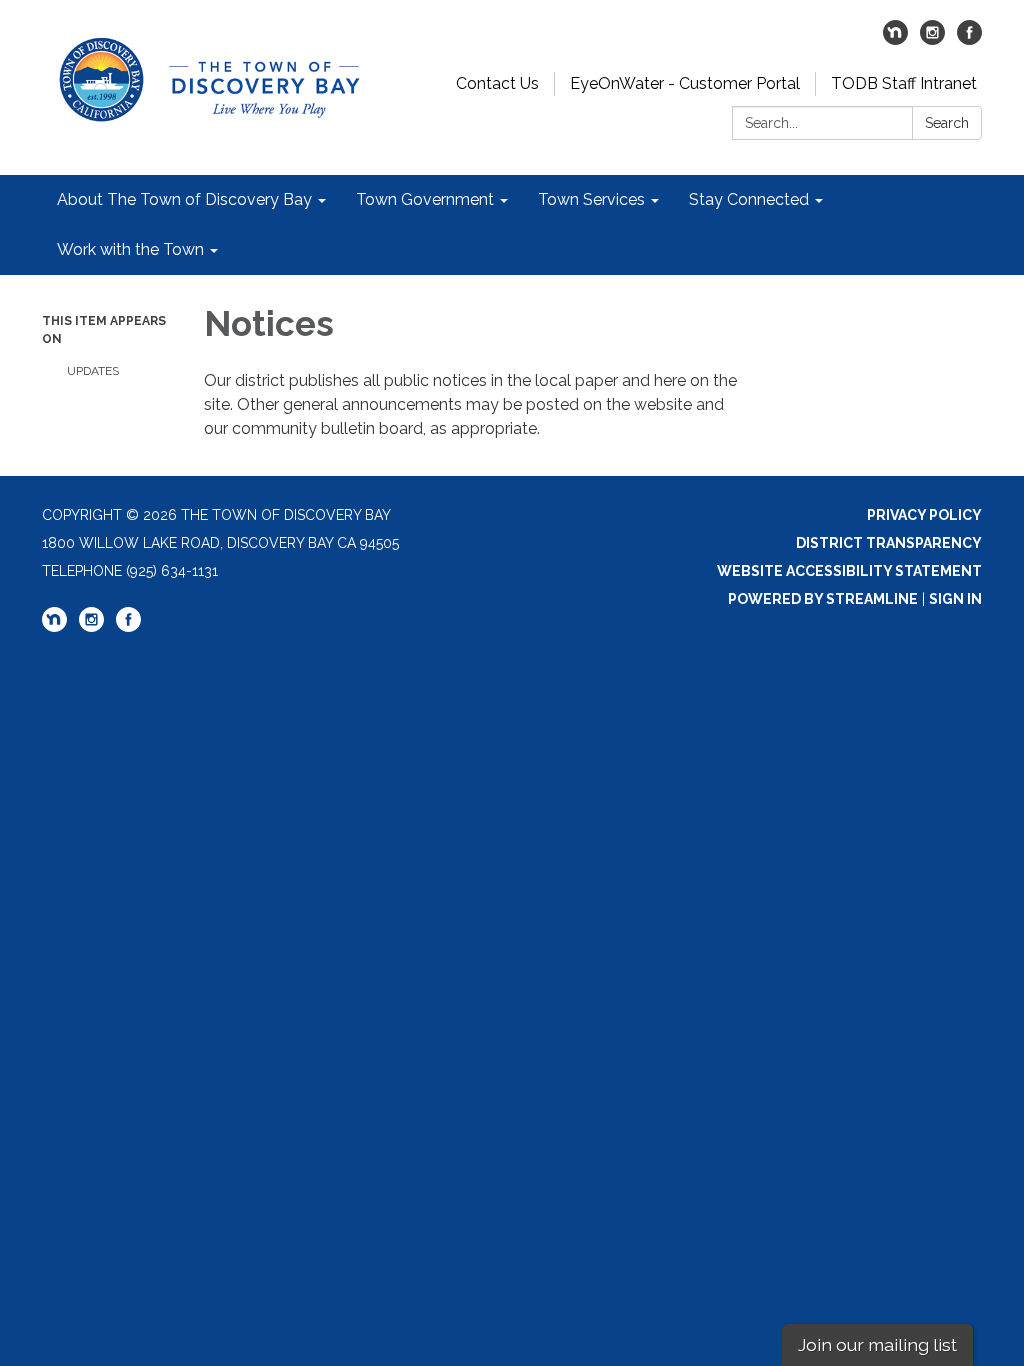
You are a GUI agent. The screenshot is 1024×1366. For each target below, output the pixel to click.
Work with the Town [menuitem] (130, 249)
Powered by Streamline (823, 599)
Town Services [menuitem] (591, 199)
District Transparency (889, 543)
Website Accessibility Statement (849, 571)
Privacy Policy (924, 515)
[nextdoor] (895, 39)
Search (947, 123)
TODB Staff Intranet (904, 83)
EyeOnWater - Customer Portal (685, 83)
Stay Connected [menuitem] (749, 199)
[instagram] (932, 39)
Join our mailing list (877, 1344)
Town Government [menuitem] (425, 199)
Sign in (955, 599)
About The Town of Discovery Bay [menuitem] (184, 199)
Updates (93, 371)
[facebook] (969, 39)
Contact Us (497, 83)
